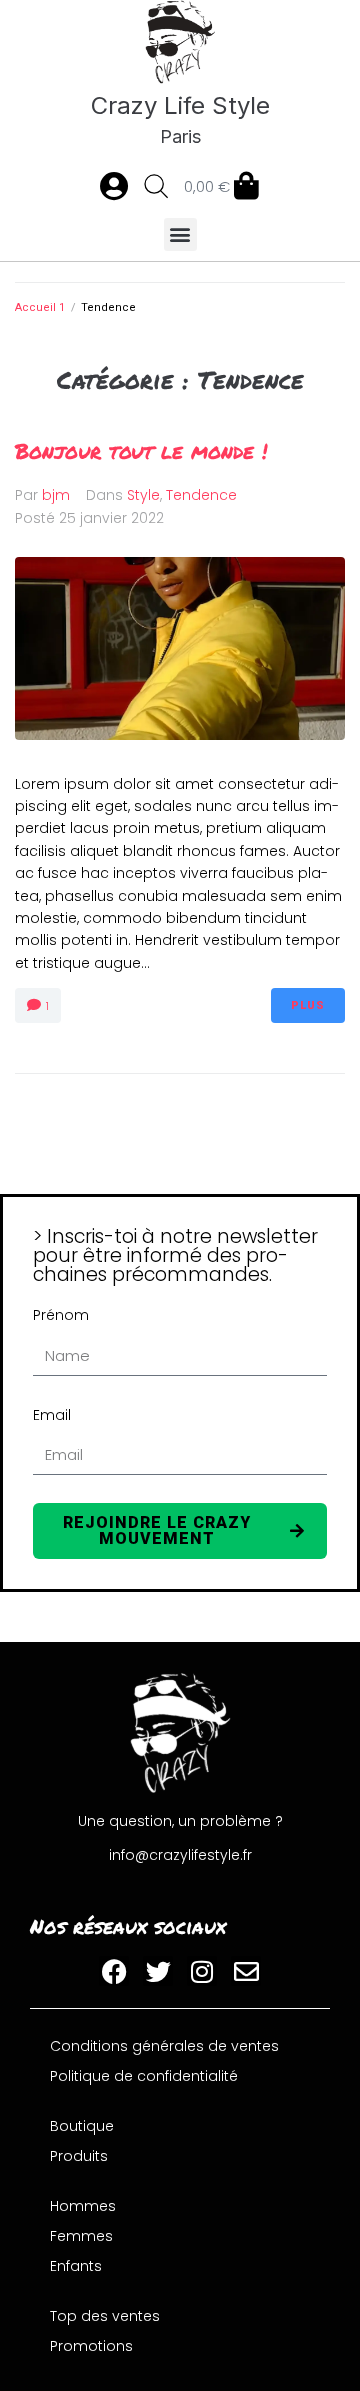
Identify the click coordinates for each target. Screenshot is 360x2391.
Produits (79, 2156)
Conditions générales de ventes (164, 2046)
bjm (56, 495)
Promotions (91, 2346)
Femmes (81, 2236)
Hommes (83, 2206)
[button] (180, 234)
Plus (308, 1005)
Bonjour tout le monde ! (141, 451)
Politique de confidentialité (144, 2076)
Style (143, 495)
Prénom (61, 1315)
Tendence (201, 495)
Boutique (82, 2126)
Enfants (76, 2266)
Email (52, 1415)
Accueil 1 (40, 307)
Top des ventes (105, 2316)
